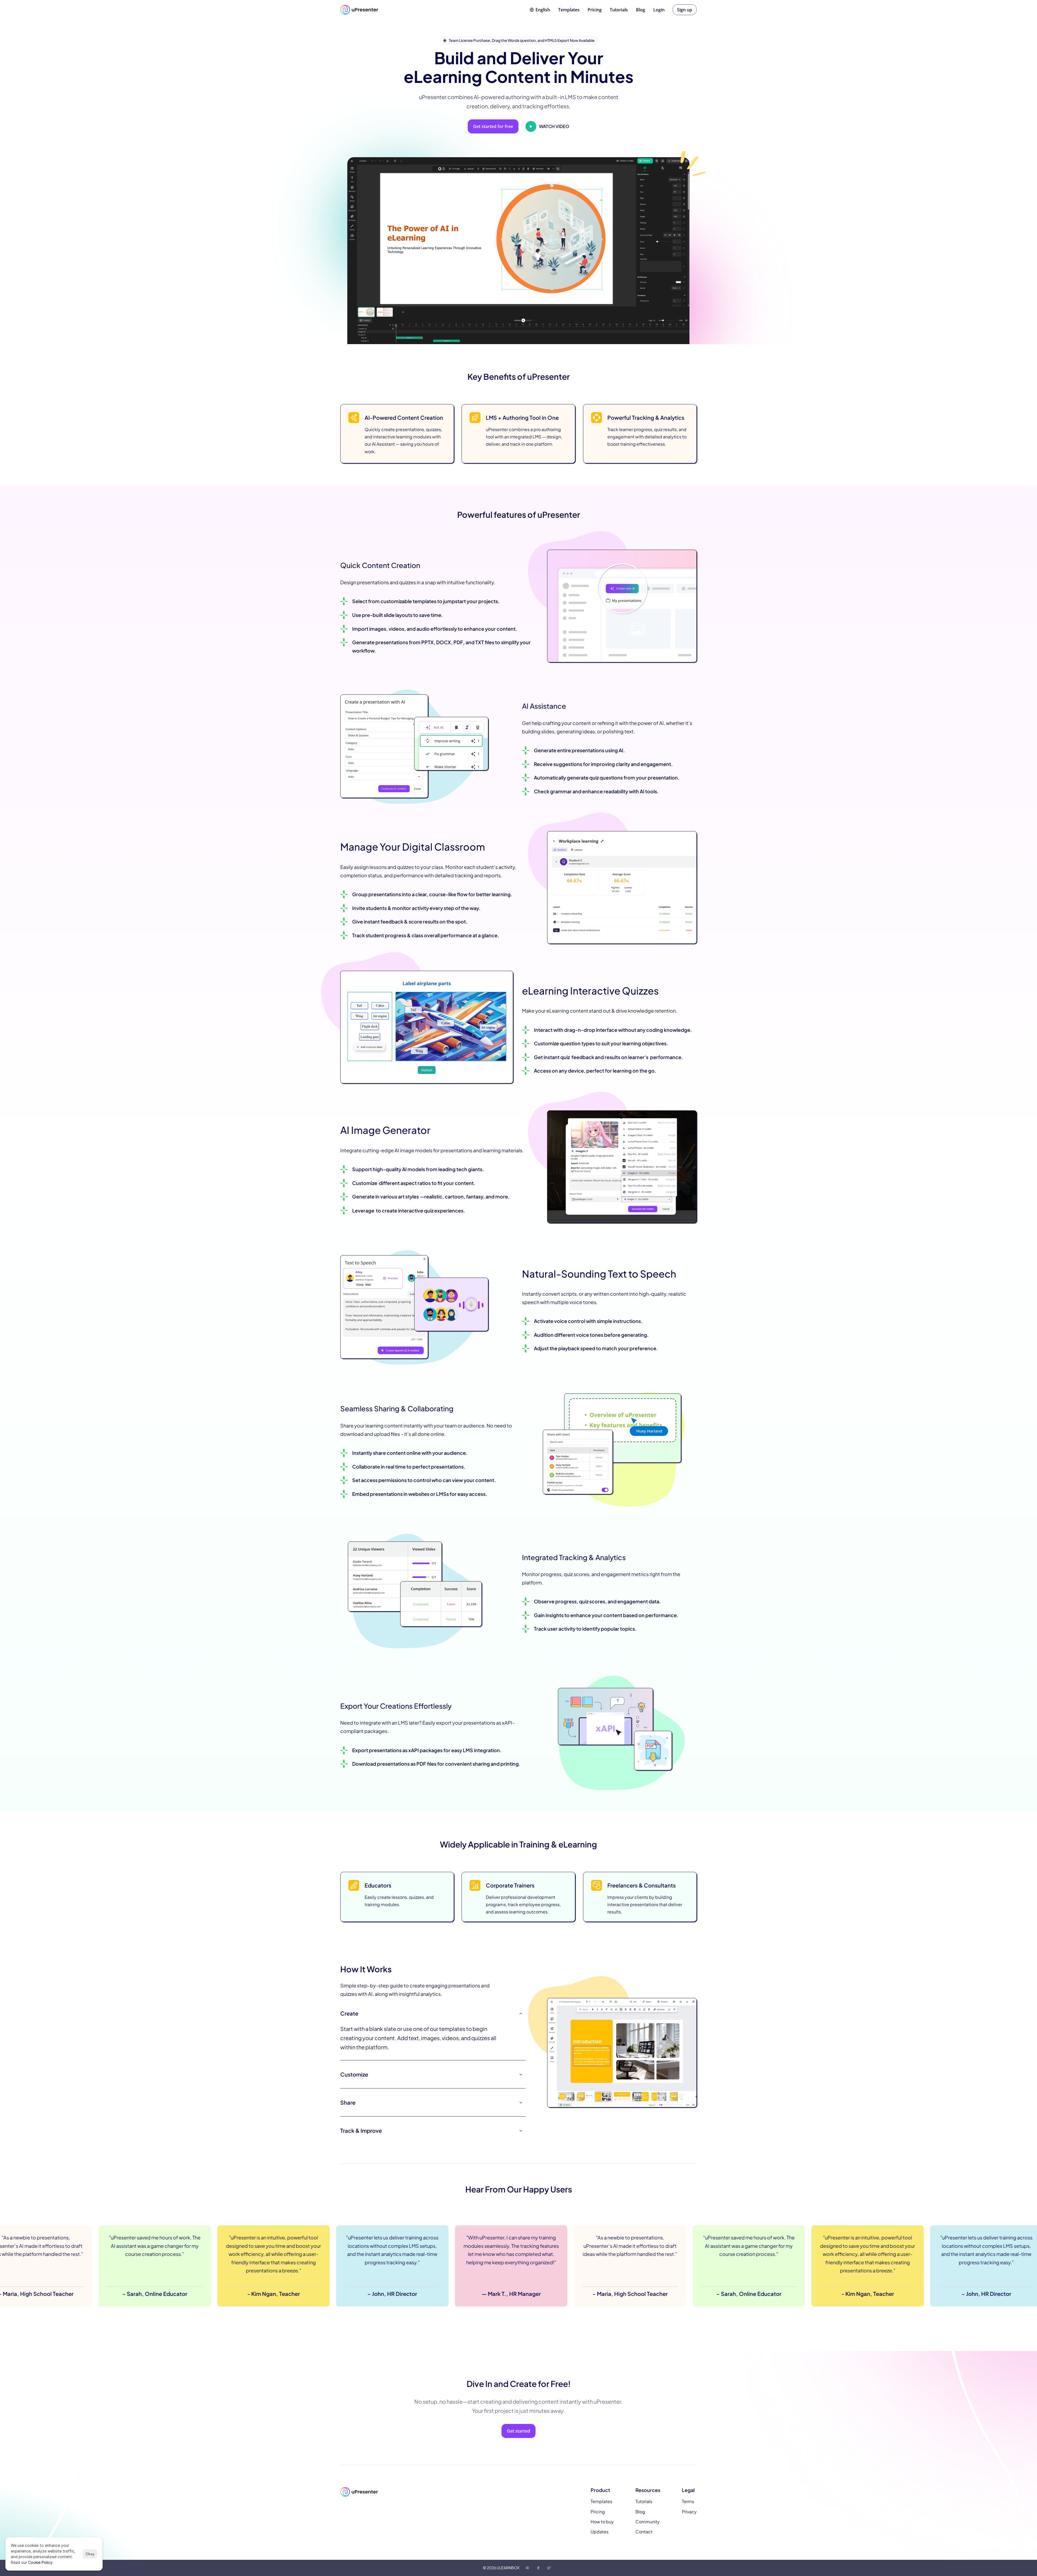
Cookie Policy (40, 2562)
